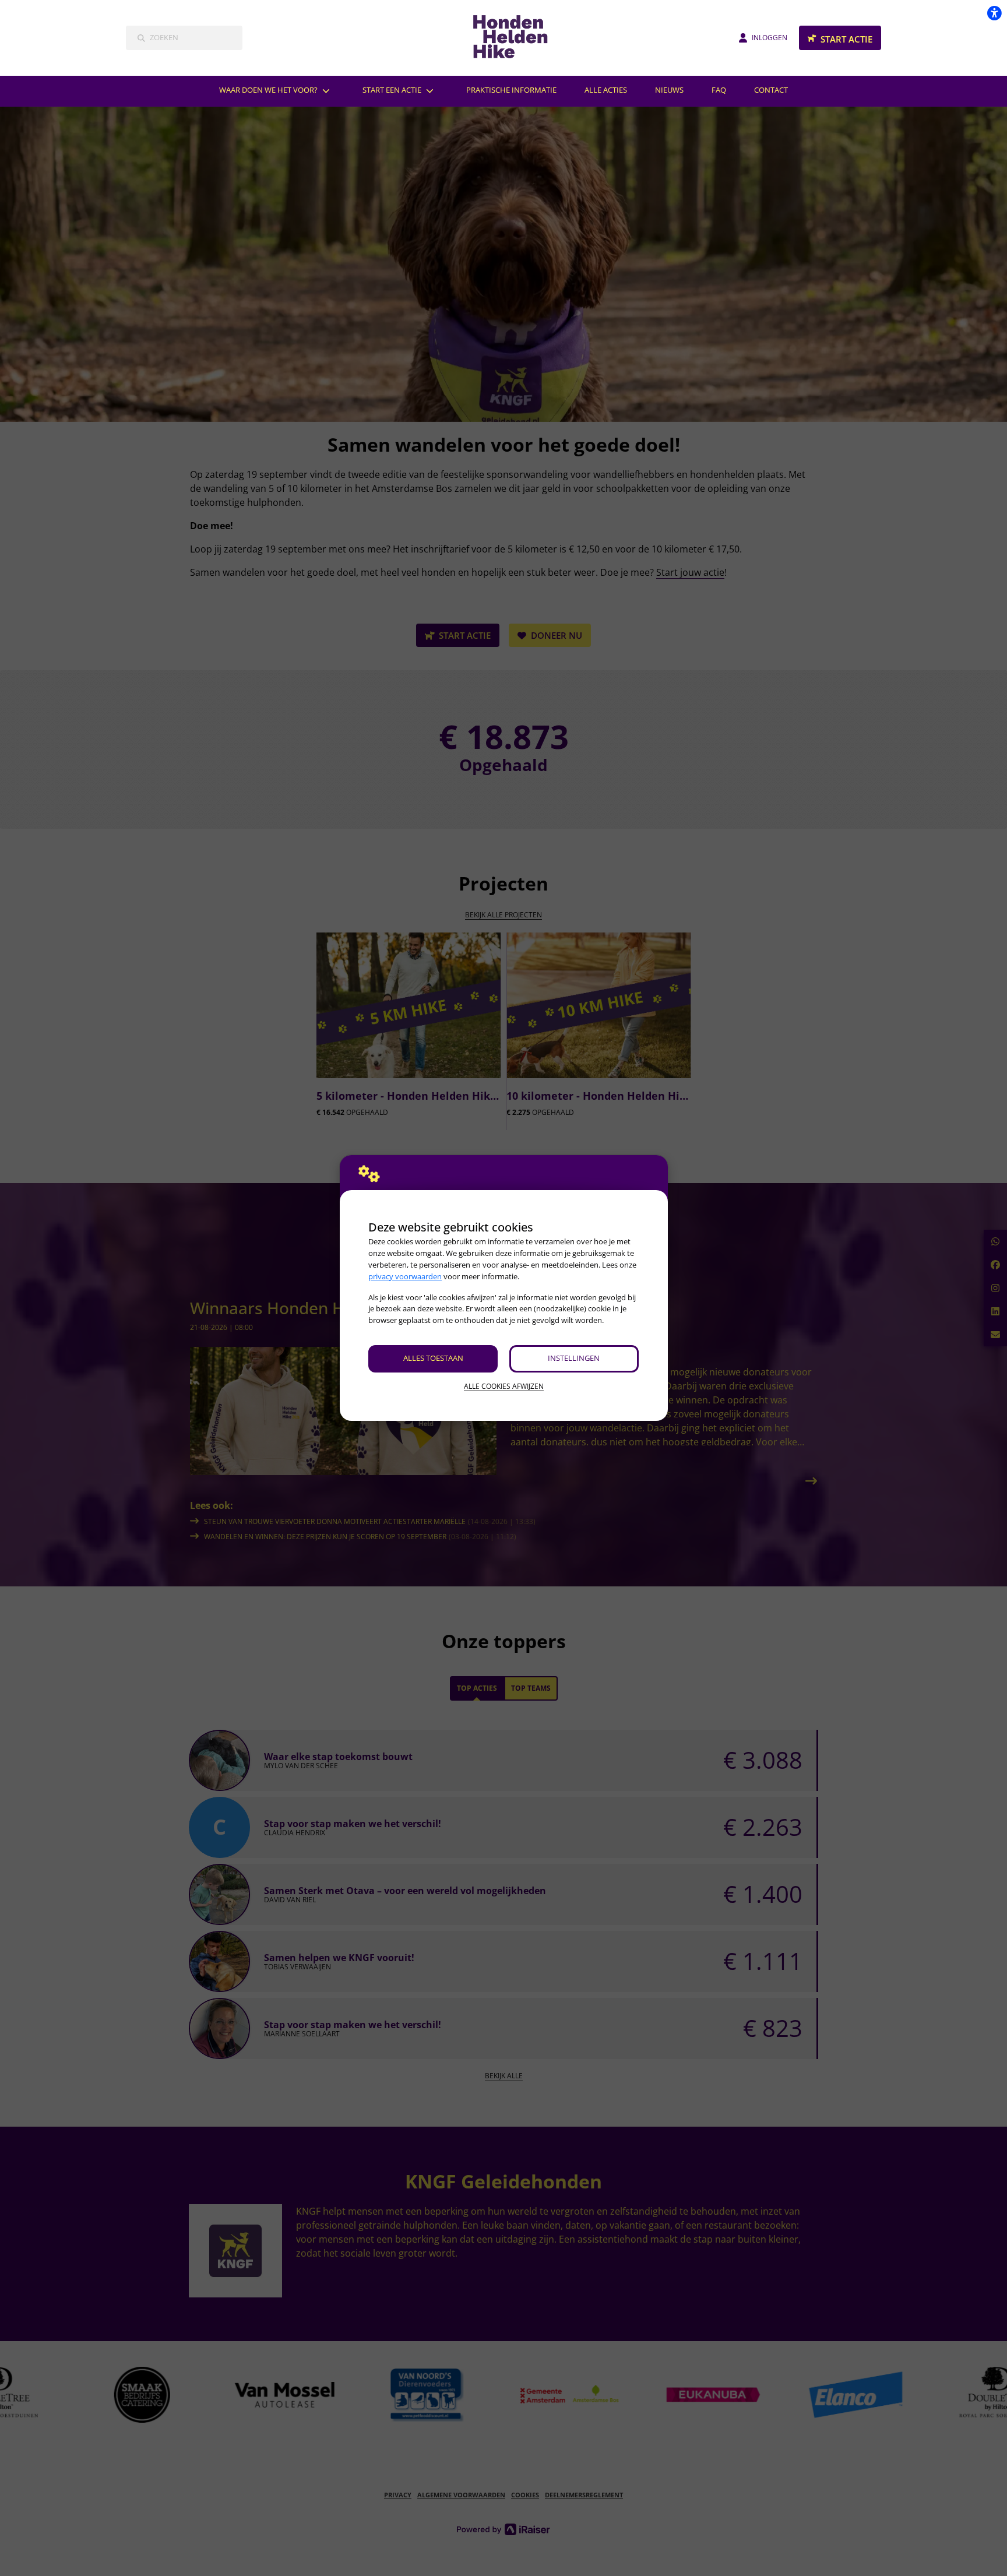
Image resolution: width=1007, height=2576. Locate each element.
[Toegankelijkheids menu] (994, 13)
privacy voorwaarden (405, 1276)
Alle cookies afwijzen (504, 1386)
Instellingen (574, 1358)
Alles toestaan (433, 1358)
